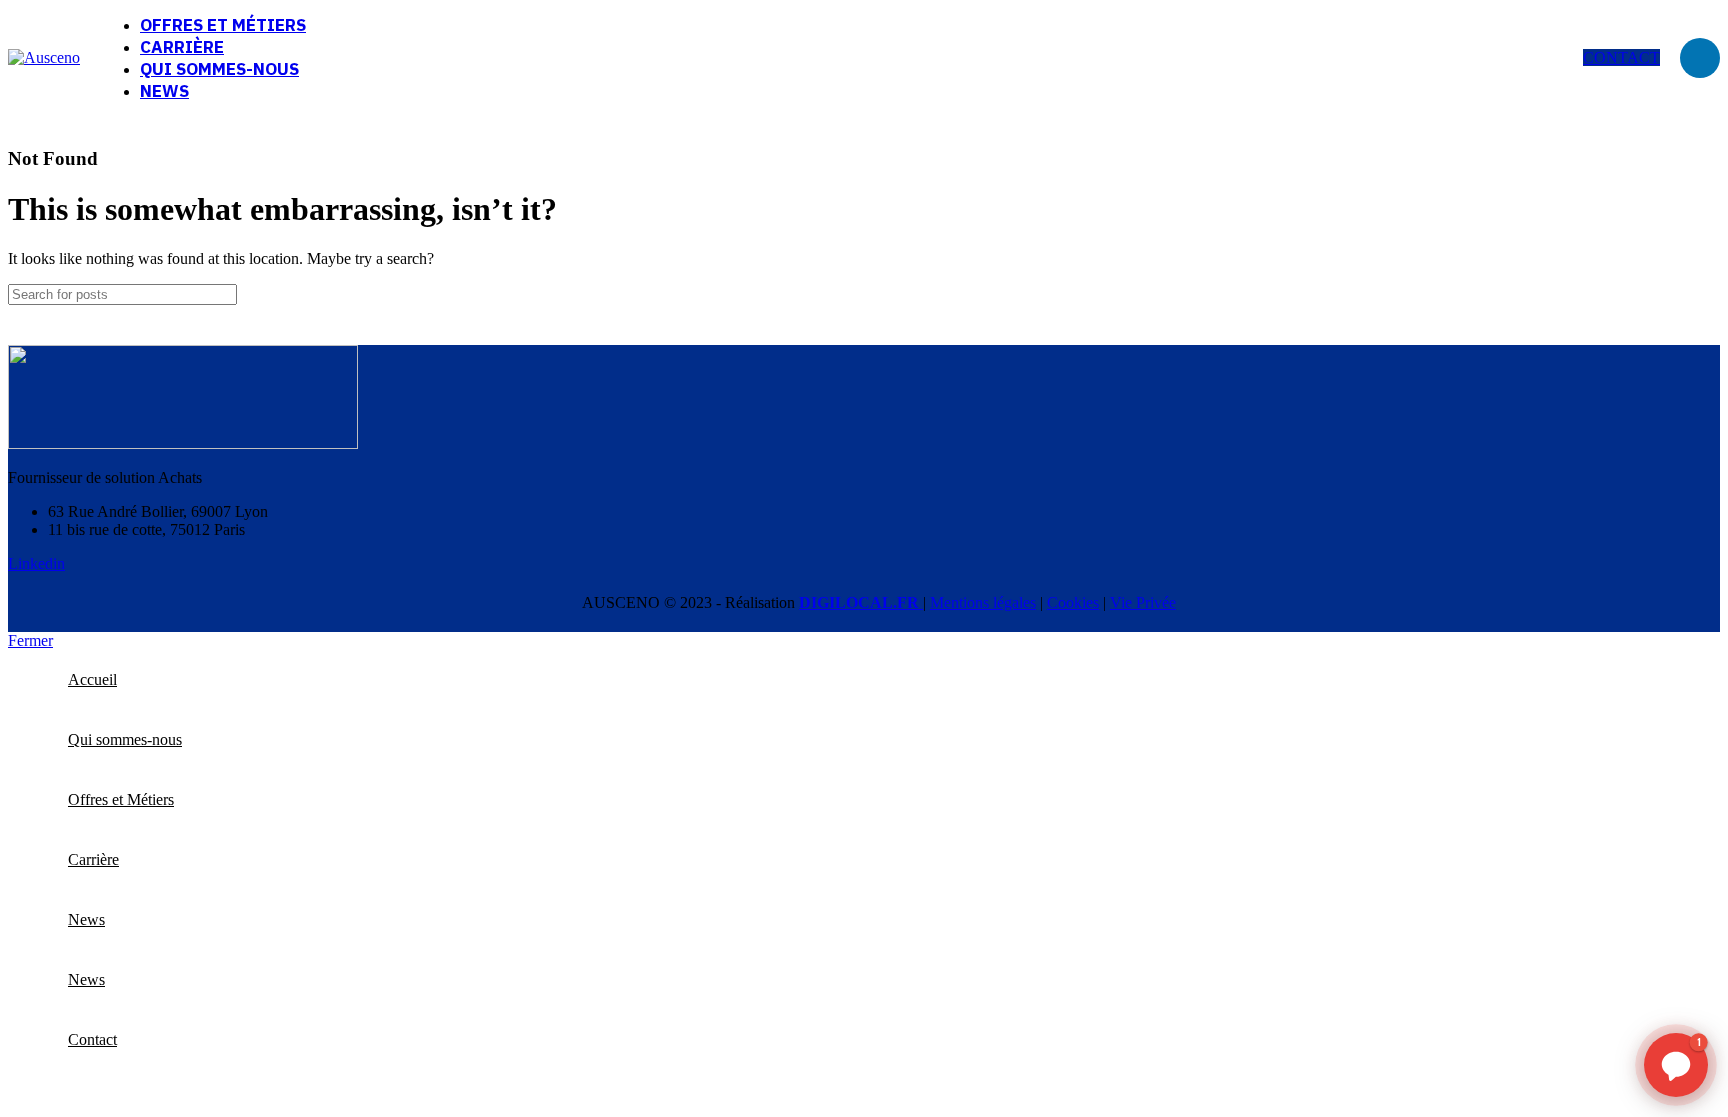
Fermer (30, 640)
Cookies (1073, 602)
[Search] (1697, 294)
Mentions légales (983, 602)
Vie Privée (1143, 602)
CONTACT (1621, 57)
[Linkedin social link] (1700, 58)
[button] (1676, 1065)
